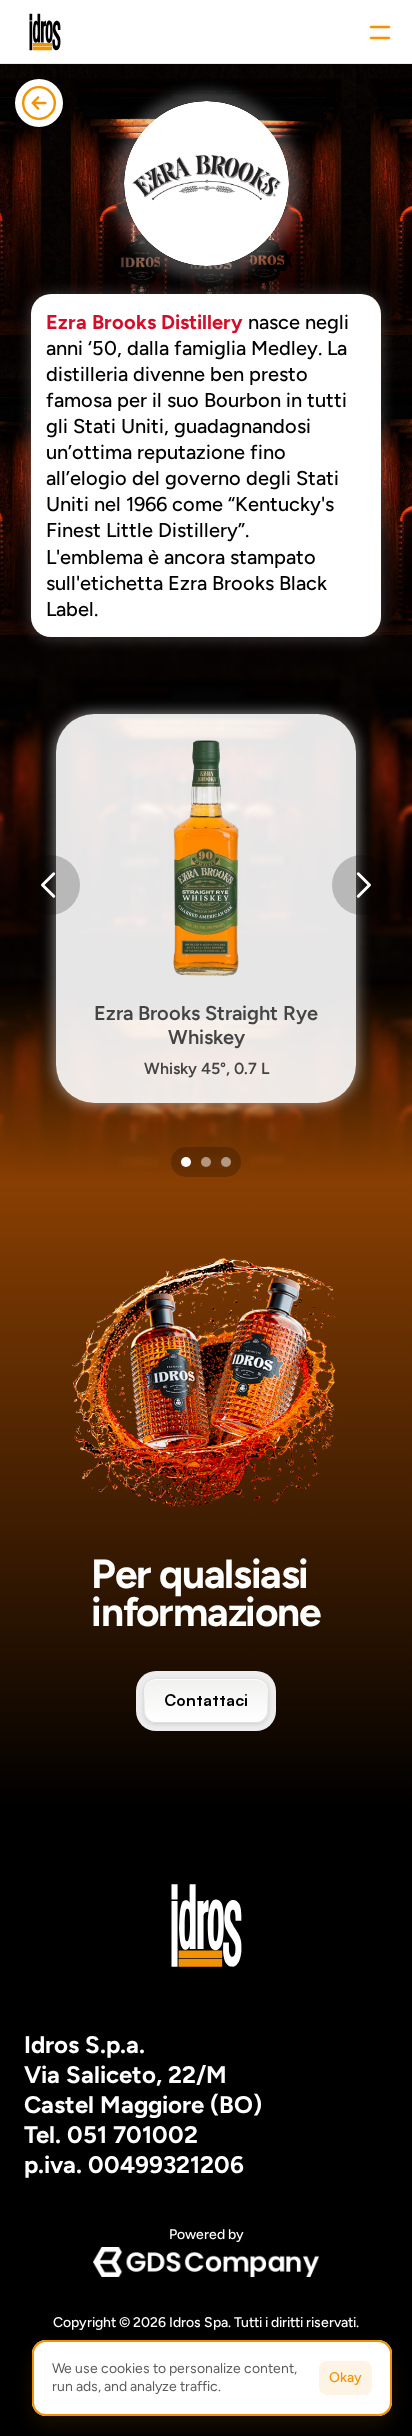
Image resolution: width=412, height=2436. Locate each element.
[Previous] (50, 885)
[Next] (362, 885)
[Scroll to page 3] (228, 1162)
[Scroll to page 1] (183, 1162)
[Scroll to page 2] (206, 1162)
